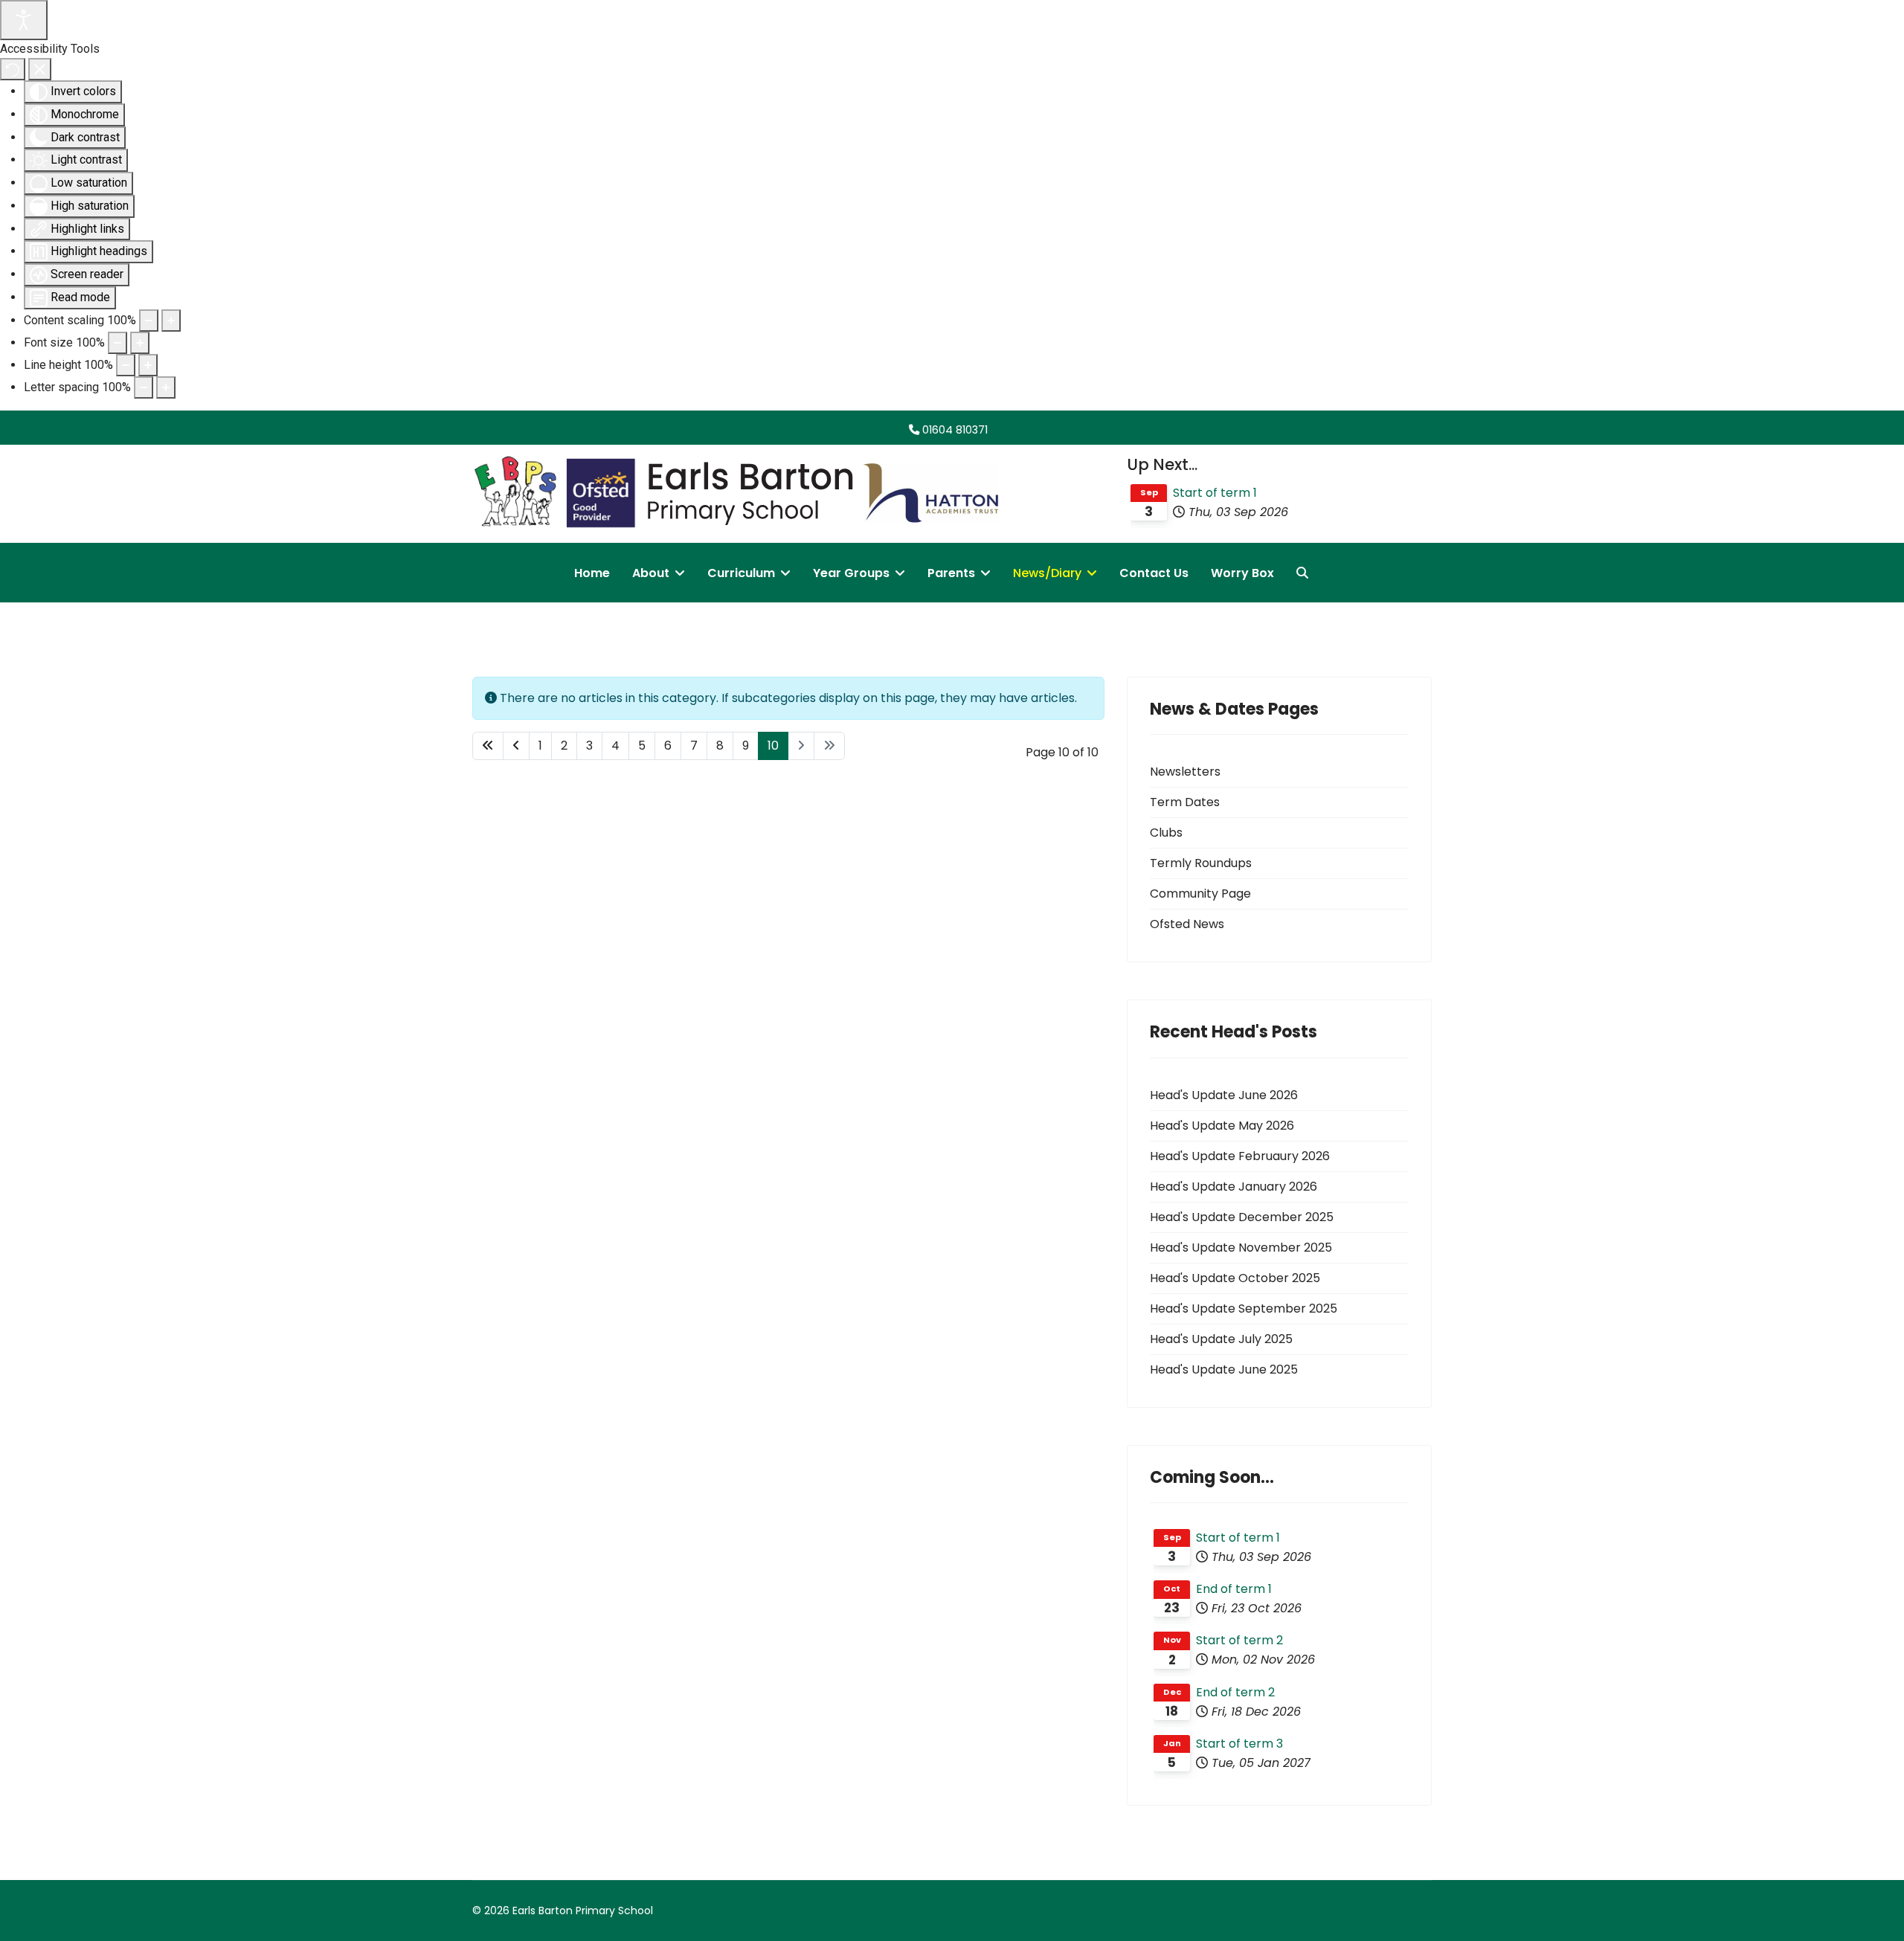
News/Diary (1047, 573)
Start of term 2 (1239, 1640)
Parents (951, 573)
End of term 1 (1234, 1589)
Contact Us (1154, 573)
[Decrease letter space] (144, 387)
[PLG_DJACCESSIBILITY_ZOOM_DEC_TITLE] (149, 321)
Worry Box (1242, 573)
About (651, 573)
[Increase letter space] (166, 387)
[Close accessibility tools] (40, 69)
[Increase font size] (140, 343)
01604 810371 (955, 430)
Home (592, 573)
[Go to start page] (488, 746)
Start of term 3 (1239, 1744)
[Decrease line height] (126, 365)
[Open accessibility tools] (24, 20)
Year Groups (851, 573)
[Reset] (13, 69)
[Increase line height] (148, 365)
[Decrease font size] (118, 343)
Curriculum (741, 573)
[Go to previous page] (516, 746)
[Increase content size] (171, 321)
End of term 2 (1235, 1692)
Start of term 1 (1215, 493)
